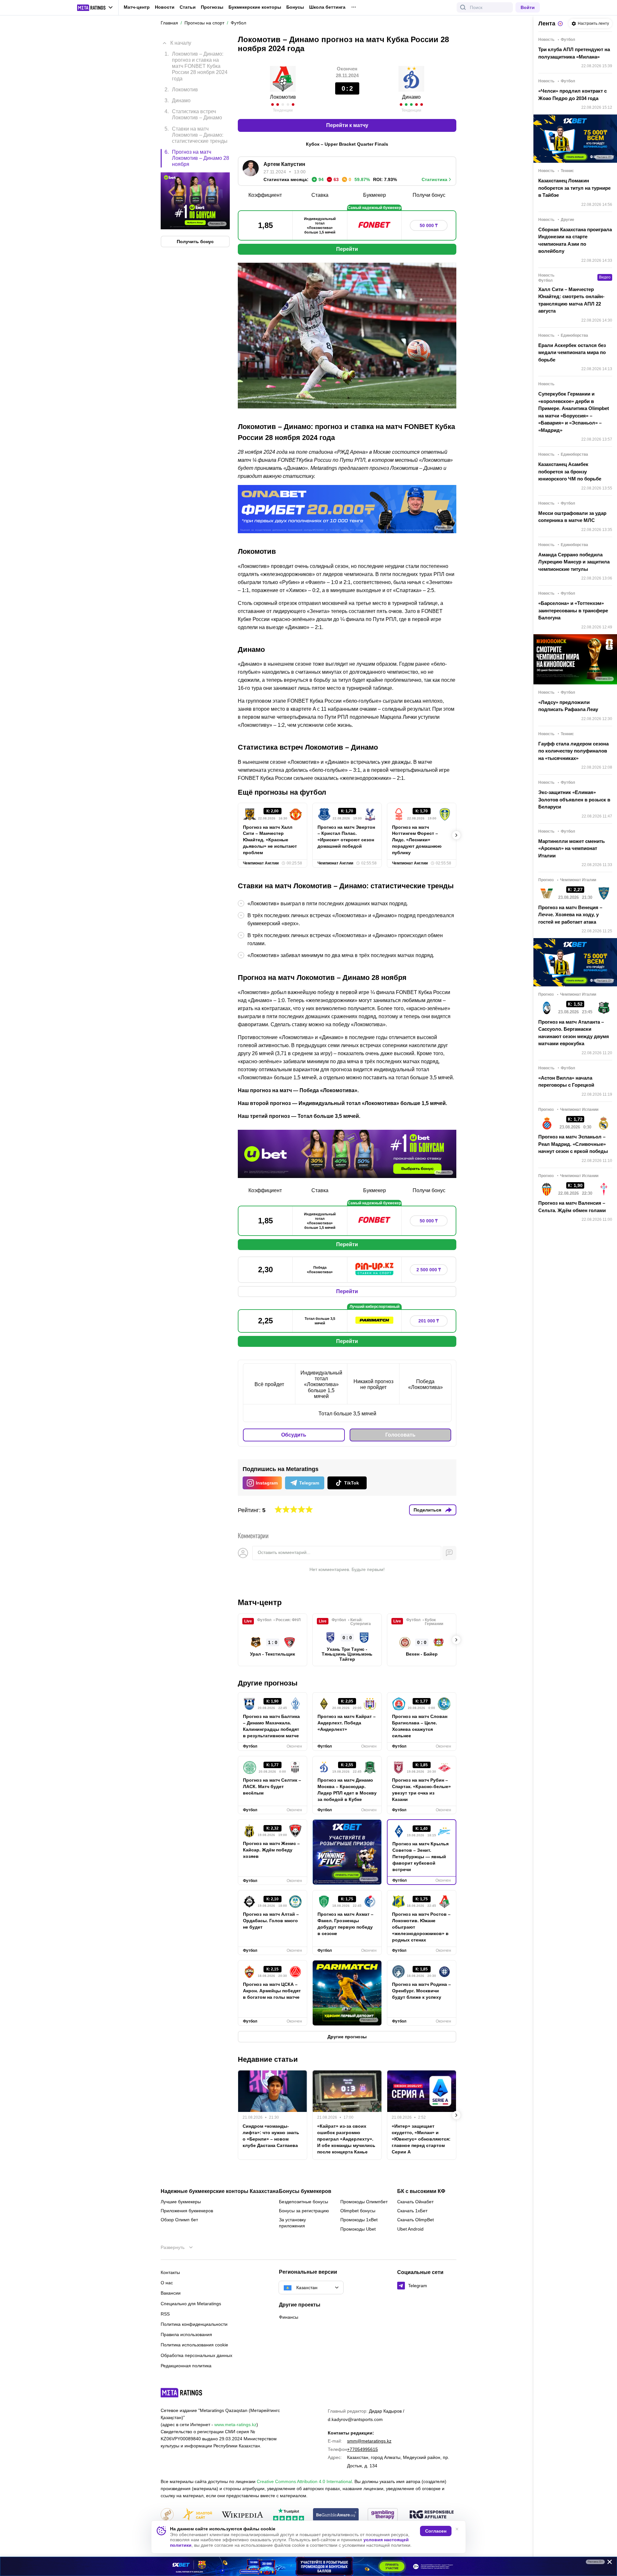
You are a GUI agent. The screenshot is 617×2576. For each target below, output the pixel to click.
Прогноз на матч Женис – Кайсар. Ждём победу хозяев (271, 1850)
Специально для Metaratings (191, 2304)
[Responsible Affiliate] (432, 2515)
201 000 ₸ (429, 1321)
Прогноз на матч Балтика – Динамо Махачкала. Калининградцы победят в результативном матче (271, 1726)
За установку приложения (292, 2223)
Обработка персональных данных (197, 2355)
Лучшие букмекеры (181, 2202)
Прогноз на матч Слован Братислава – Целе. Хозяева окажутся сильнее (420, 1726)
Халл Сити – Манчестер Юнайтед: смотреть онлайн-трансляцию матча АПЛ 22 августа (571, 300)
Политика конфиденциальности (194, 2324)
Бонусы (295, 7)
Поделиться (427, 1510)
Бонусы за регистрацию (304, 2211)
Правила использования (186, 2334)
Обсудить (294, 1435)
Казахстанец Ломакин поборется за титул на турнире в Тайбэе (574, 188)
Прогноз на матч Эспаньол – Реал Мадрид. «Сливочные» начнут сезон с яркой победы (573, 1144)
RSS (165, 2314)
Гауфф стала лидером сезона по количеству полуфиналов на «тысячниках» (573, 751)
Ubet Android (410, 2229)
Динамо (411, 97)
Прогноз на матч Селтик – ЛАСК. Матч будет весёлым (272, 1786)
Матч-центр (137, 7)
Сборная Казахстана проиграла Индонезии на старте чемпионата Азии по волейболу (575, 240)
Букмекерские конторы (255, 7)
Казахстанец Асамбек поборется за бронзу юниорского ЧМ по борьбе (570, 471)
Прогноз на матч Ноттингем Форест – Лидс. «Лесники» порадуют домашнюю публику (417, 840)
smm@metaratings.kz (369, 2441)
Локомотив (283, 97)
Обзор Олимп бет (179, 2220)
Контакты (170, 2272)
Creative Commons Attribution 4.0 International (304, 2481)
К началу (181, 43)
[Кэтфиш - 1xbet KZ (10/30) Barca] (308, 2566)
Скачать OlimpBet (416, 2220)
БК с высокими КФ (421, 2191)
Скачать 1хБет (412, 2211)
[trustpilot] (289, 2515)
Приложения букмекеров (187, 2211)
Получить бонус (195, 242)
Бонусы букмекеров (305, 2191)
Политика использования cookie (194, 2345)
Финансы (289, 2317)
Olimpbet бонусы (358, 2211)
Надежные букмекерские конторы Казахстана (220, 2191)
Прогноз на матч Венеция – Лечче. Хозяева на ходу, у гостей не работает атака (570, 915)
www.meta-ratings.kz (235, 2425)
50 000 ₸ (429, 225)
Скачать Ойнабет (415, 2202)
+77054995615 (362, 2449)
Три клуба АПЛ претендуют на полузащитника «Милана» (574, 53)
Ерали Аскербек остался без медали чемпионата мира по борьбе (572, 352)
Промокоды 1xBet (359, 2220)
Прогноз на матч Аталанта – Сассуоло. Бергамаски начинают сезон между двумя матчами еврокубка (574, 1033)
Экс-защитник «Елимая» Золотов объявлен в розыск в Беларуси (574, 799)
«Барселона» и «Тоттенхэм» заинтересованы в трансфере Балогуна (573, 610)
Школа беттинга (327, 7)
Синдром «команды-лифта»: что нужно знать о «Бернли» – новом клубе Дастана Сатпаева (271, 2136)
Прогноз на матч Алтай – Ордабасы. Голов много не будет (271, 1921)
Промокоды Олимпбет (364, 2202)
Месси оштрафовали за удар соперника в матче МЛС (572, 517)
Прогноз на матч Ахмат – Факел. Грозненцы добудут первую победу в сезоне (345, 1924)
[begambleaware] (336, 2515)
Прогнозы (212, 7)
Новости (165, 7)
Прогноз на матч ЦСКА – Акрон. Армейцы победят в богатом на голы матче (272, 1991)
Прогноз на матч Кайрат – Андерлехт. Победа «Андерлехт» (347, 1723)
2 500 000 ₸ (429, 1270)
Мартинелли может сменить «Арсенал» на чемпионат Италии (572, 848)
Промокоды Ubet (358, 2229)
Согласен (436, 2531)
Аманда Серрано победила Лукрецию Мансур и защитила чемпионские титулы (574, 562)
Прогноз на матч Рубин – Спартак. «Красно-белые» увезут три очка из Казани (421, 1790)
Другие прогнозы (268, 1683)
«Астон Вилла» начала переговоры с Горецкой (566, 1082)
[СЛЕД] (456, 835)
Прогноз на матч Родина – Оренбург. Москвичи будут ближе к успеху (421, 1991)
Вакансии (171, 2293)
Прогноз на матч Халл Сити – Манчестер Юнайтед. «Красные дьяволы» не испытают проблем (270, 840)
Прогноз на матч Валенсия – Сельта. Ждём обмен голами (572, 1207)
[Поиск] (463, 7)
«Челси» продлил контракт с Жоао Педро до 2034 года (572, 95)
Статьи (188, 7)
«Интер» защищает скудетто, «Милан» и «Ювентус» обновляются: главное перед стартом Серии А (421, 2139)
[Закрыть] (607, 2563)
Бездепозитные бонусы (304, 2202)
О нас (167, 2283)
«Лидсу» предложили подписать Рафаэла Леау (568, 706)
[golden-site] (197, 2515)
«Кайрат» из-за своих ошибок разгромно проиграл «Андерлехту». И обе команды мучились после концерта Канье (346, 2139)
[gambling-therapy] (383, 2515)
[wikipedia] (242, 2515)
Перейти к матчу (347, 125)
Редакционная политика (186, 2366)
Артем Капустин (284, 164)
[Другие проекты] (95, 8)
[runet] (167, 2515)
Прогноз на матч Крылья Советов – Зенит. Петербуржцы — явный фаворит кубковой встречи (420, 1857)
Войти (528, 7)
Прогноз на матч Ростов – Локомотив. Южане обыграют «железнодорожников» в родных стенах (421, 1927)
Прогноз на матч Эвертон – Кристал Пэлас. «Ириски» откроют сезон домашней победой (346, 837)
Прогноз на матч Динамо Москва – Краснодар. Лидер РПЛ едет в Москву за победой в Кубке (347, 1790)
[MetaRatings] (182, 2393)
